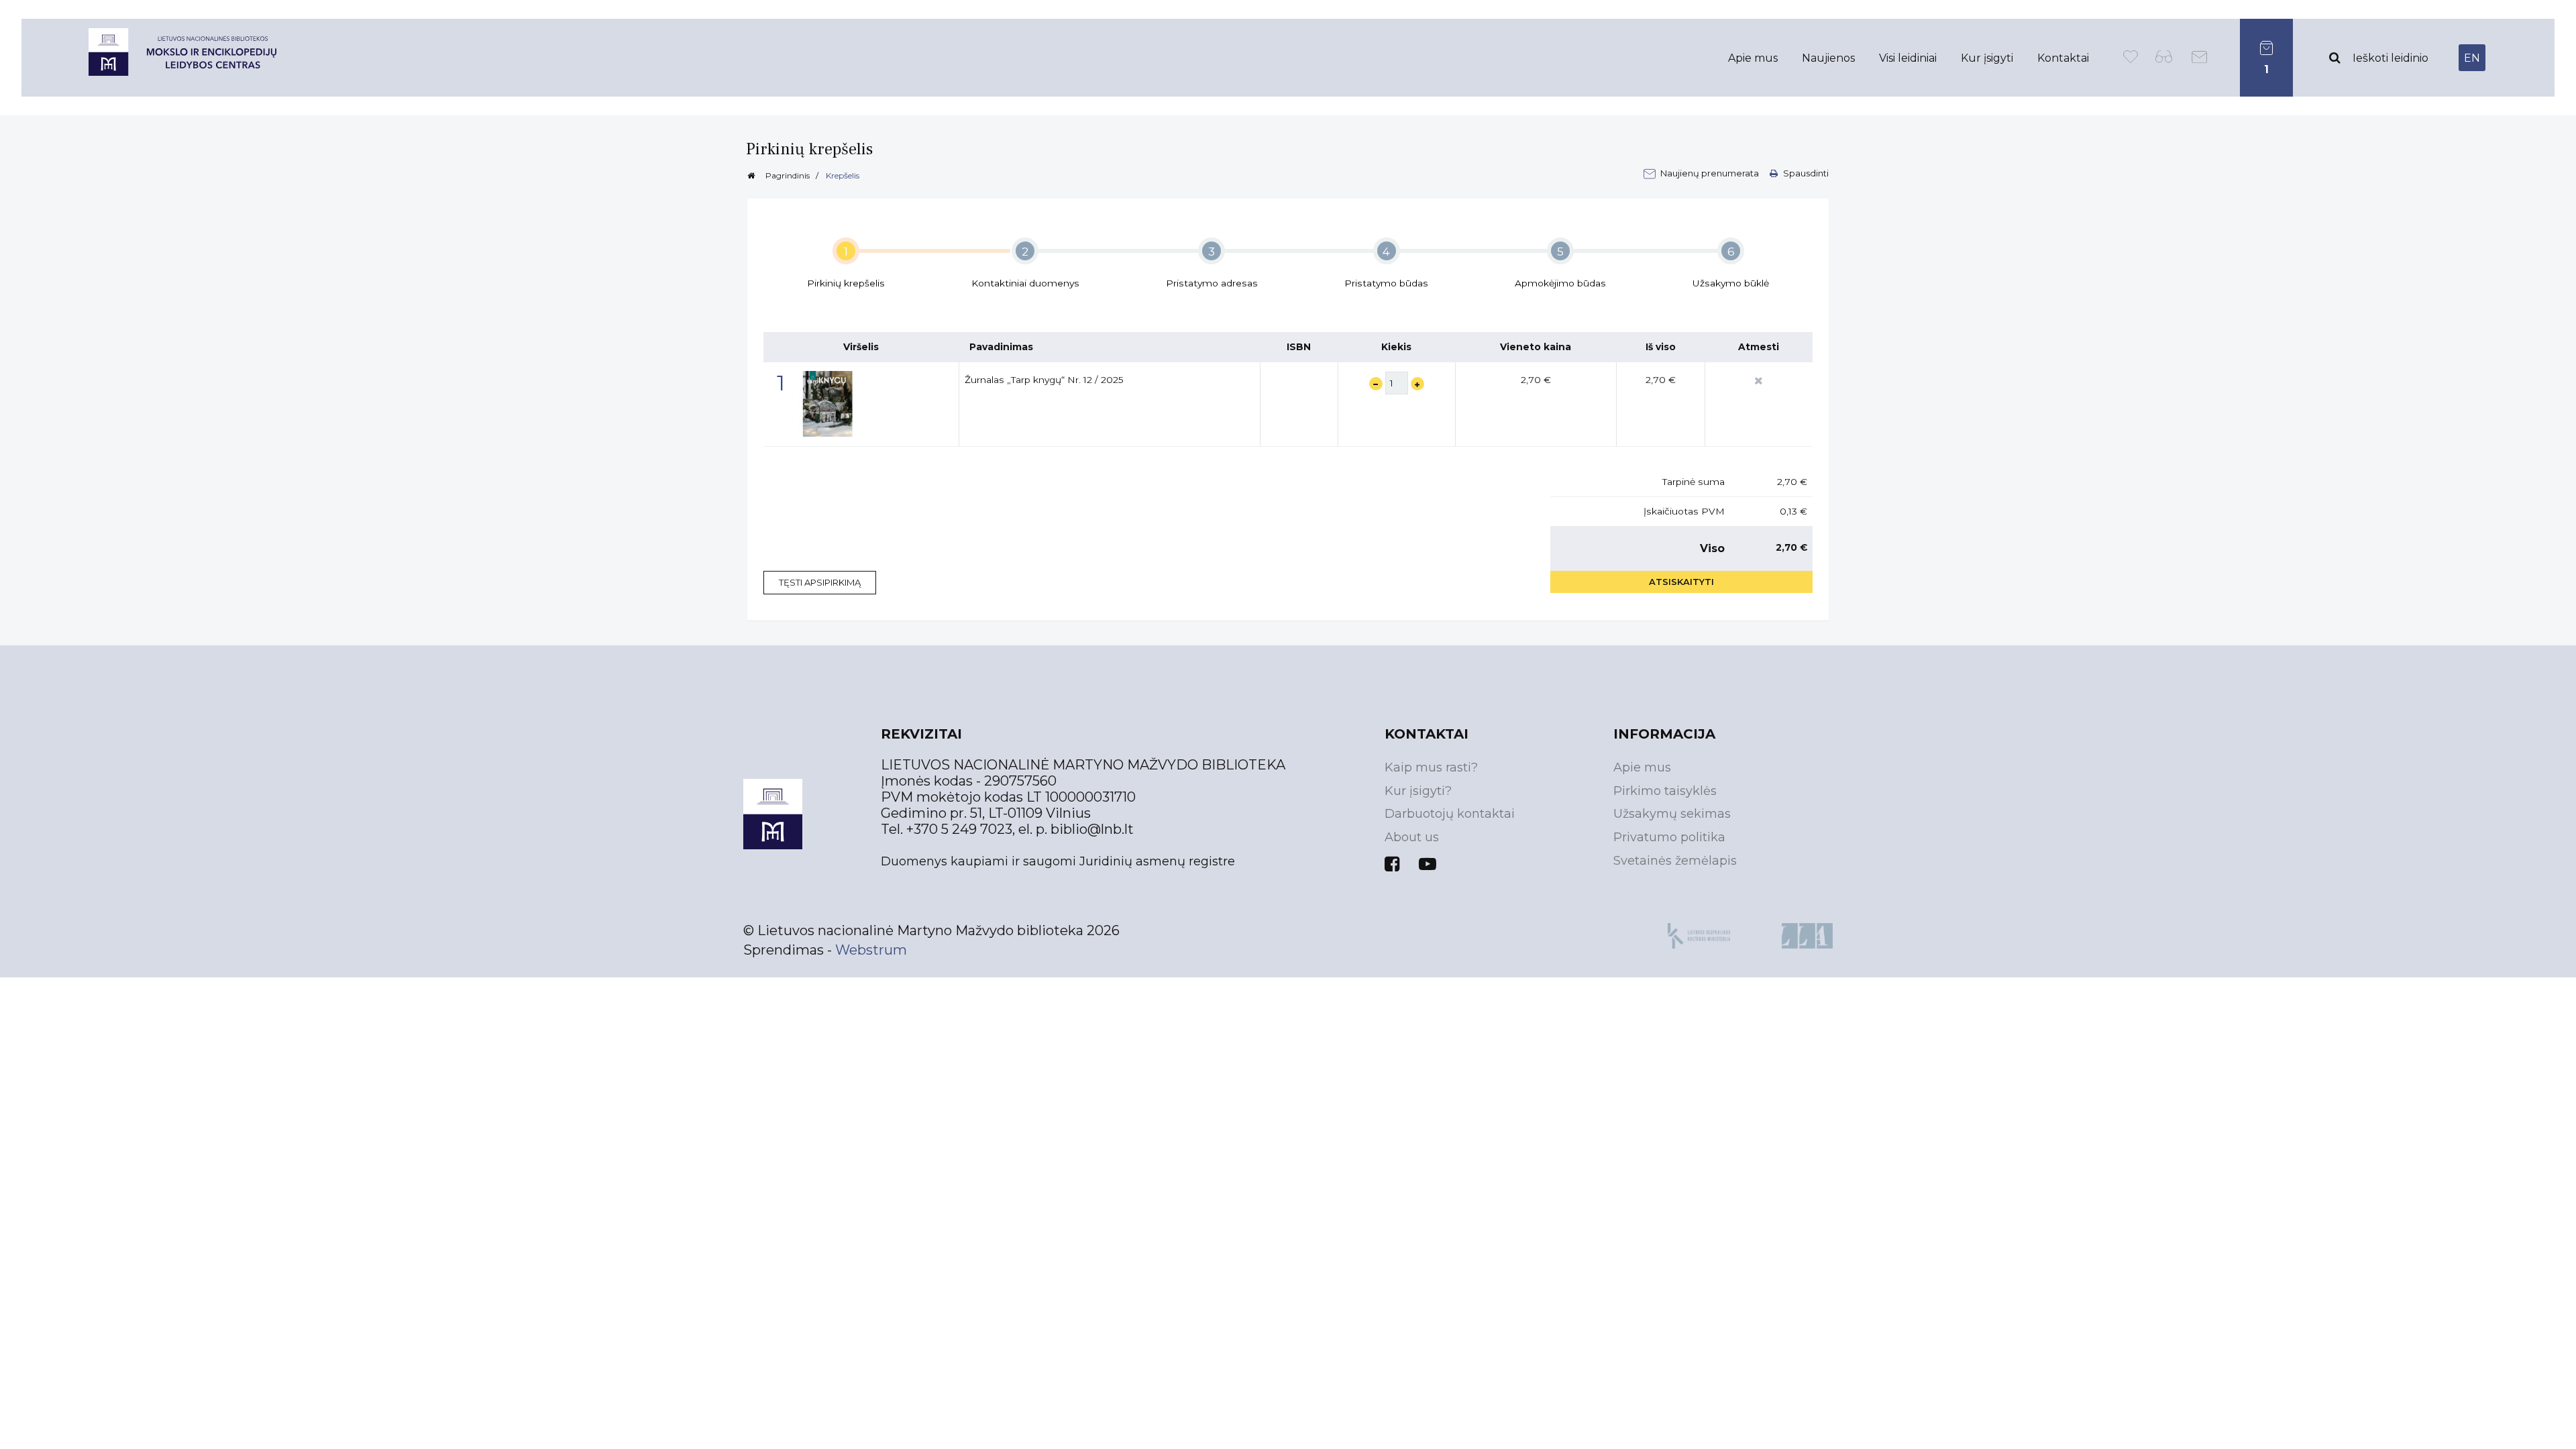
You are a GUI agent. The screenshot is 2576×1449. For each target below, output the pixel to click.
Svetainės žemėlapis (1675, 861)
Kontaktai (2063, 58)
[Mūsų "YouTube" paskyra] (1428, 864)
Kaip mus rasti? (1431, 767)
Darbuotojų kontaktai (1450, 814)
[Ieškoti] (2334, 58)
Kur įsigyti (1987, 58)
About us (1412, 837)
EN (2472, 58)
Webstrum (871, 950)
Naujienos (1828, 58)
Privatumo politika (1669, 837)
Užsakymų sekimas (1672, 814)
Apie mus (1753, 58)
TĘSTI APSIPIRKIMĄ (820, 582)
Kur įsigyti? (1418, 791)
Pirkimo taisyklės (1665, 791)
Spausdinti (1805, 173)
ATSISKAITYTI (1681, 582)
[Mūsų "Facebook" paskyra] (1392, 864)
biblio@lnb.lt (1092, 829)
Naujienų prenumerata (1711, 173)
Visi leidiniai (1908, 58)
